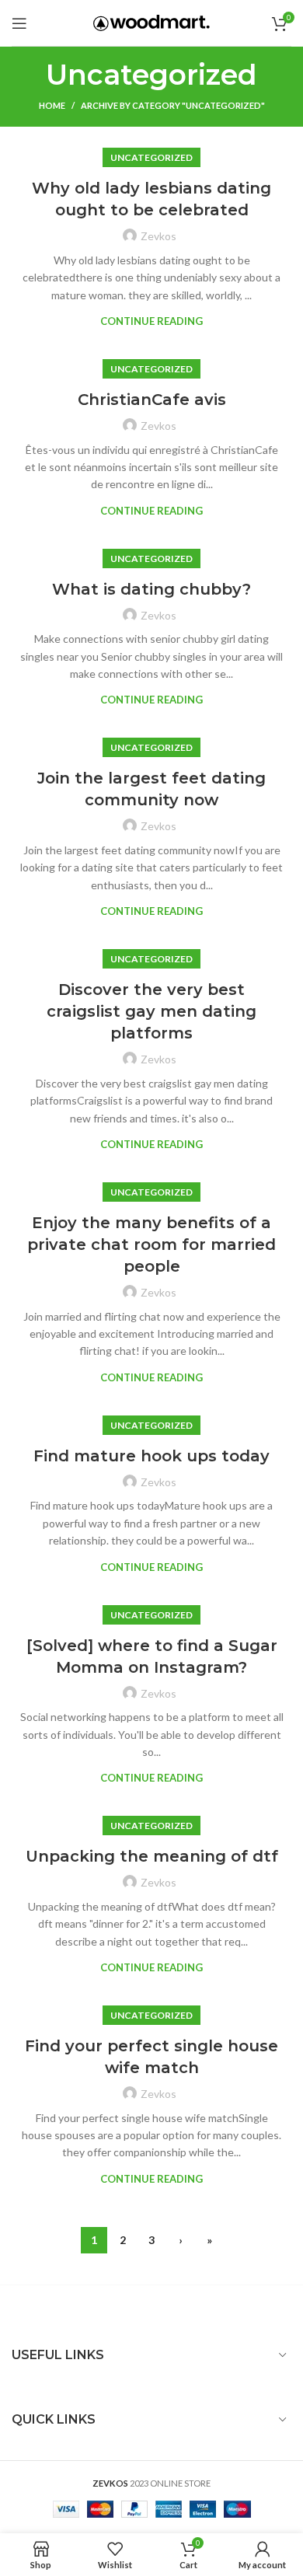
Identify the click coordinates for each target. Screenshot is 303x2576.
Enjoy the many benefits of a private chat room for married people (151, 1244)
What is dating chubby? (151, 589)
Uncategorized (151, 157)
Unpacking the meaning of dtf (152, 1856)
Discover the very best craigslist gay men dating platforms (151, 1011)
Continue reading (151, 321)
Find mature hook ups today (151, 1456)
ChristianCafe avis (152, 400)
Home (52, 105)
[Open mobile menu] (19, 23)
